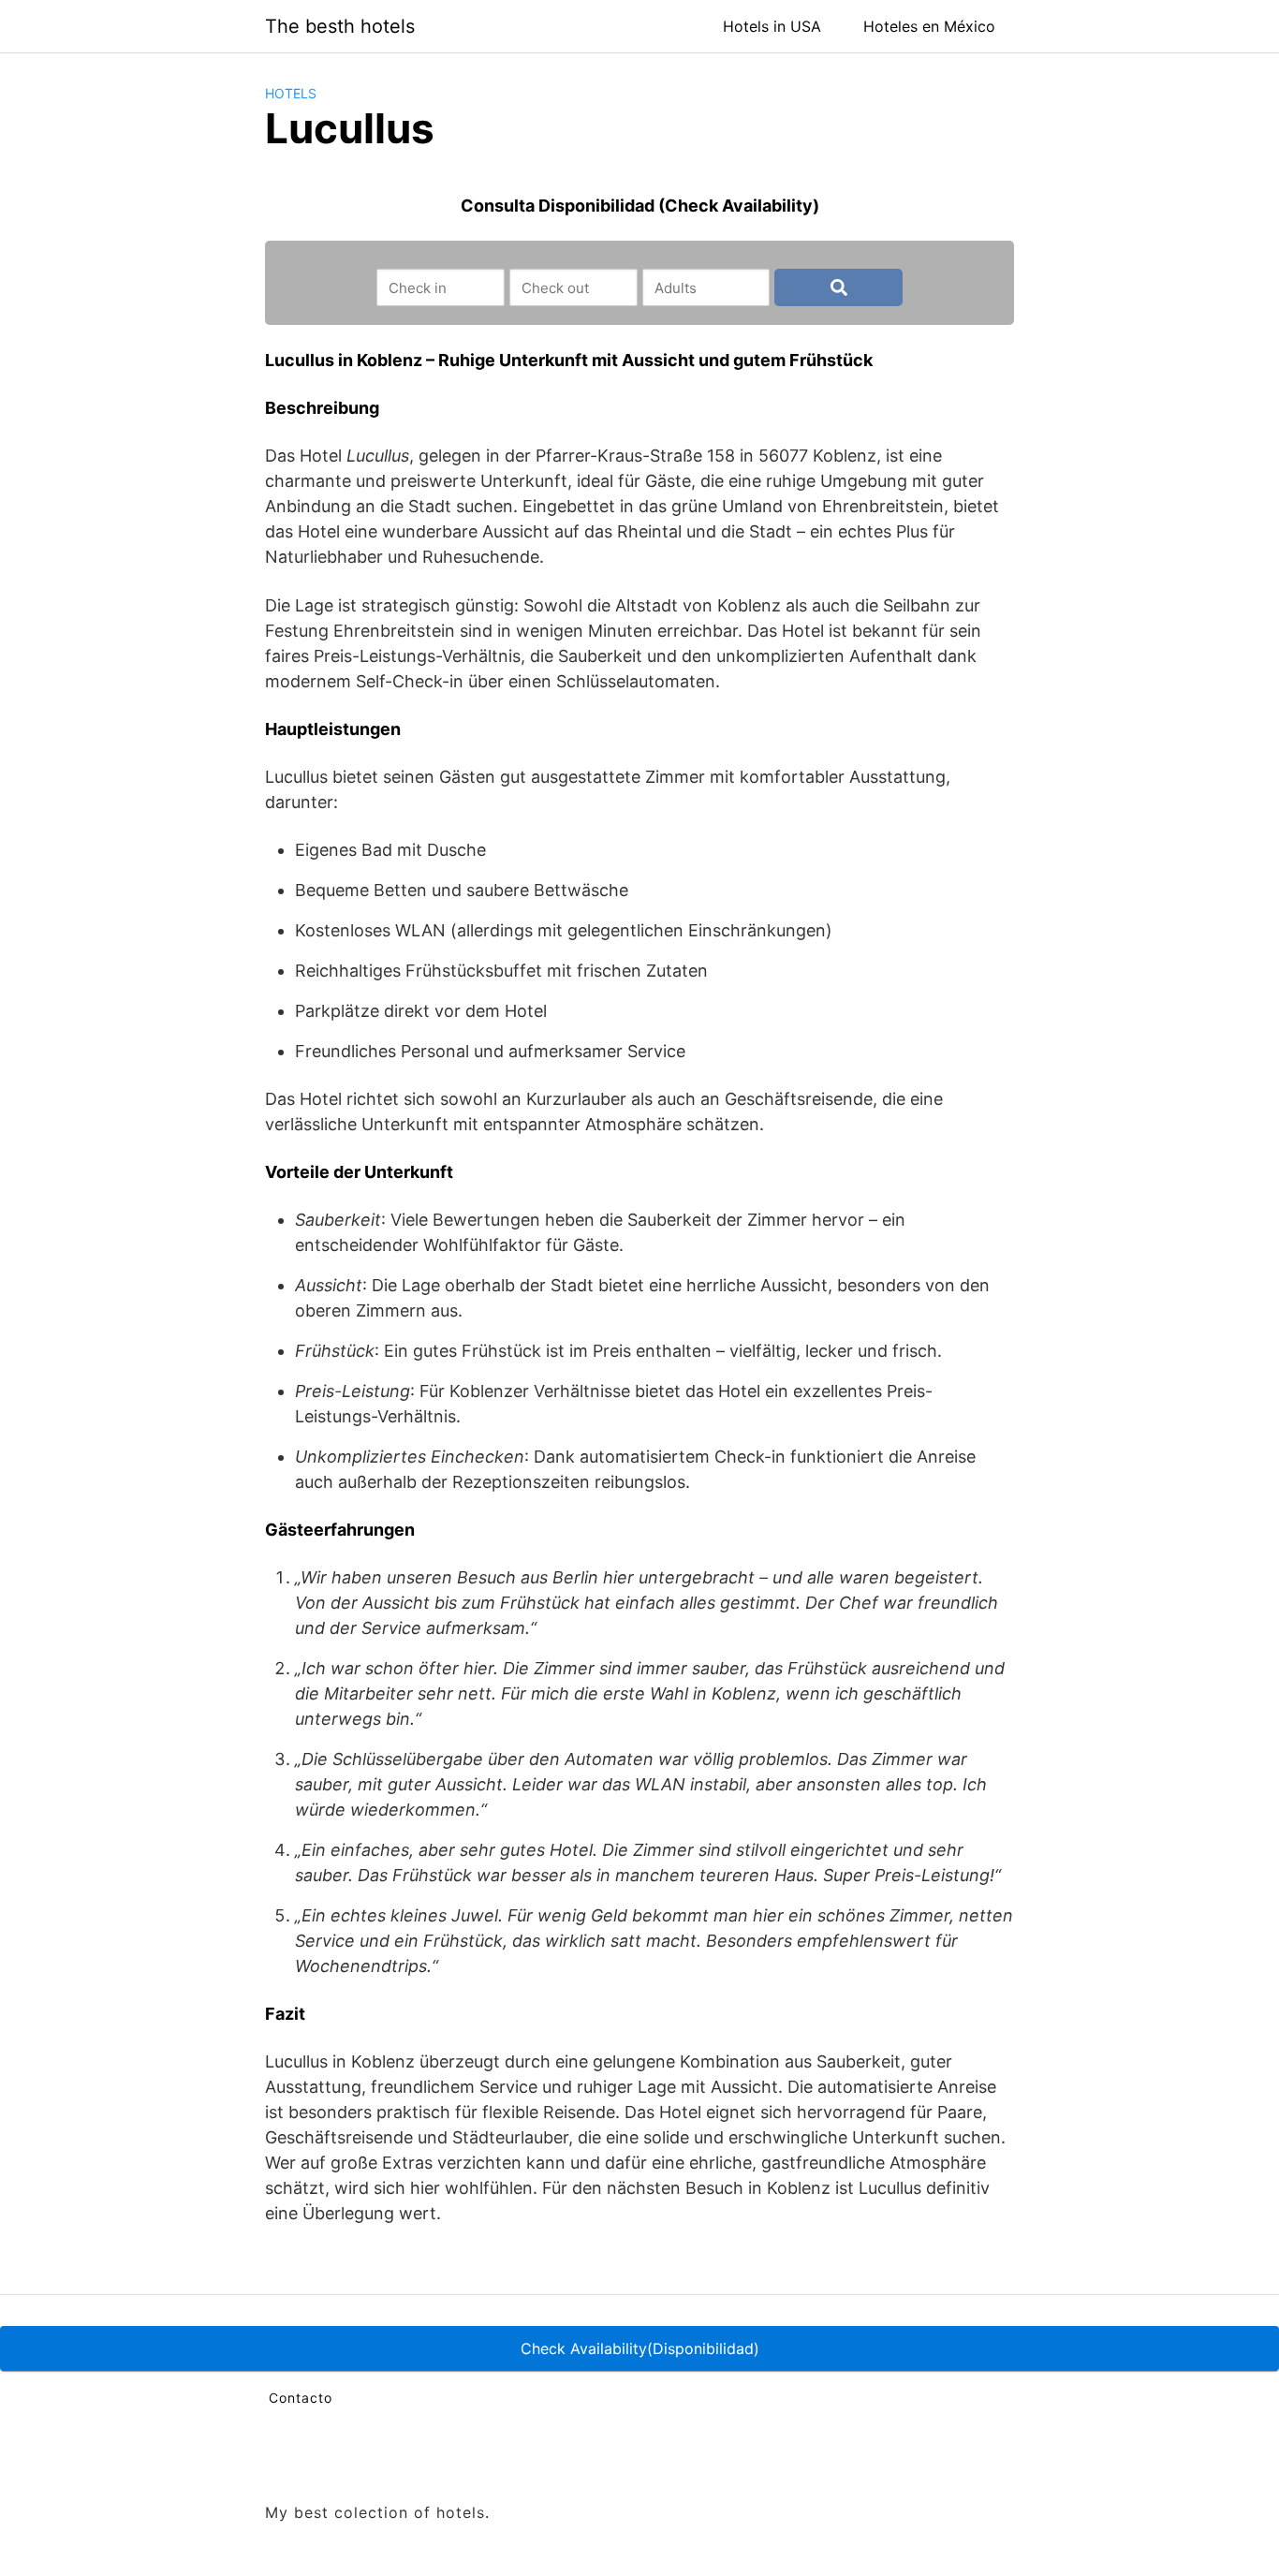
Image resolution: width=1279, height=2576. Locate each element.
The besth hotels (340, 26)
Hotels (291, 93)
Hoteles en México (929, 26)
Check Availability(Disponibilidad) (640, 2348)
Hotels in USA (772, 26)
